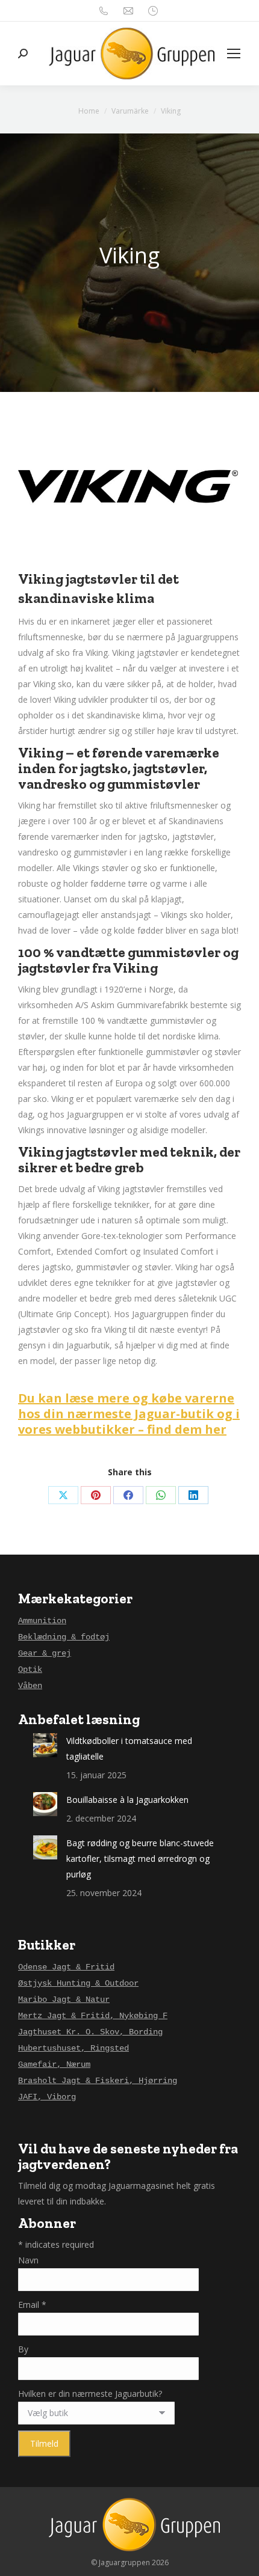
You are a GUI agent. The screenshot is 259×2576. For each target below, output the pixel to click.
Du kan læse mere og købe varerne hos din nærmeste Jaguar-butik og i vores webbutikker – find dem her (129, 1414)
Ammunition (42, 1621)
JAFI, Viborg (47, 2097)
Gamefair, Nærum (54, 2064)
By (23, 2349)
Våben (30, 1686)
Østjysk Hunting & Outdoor (78, 1983)
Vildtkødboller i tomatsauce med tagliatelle (129, 1748)
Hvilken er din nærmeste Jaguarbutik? (90, 2394)
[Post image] (45, 1745)
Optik (30, 1669)
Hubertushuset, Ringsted (73, 2048)
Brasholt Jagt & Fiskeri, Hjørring (98, 2081)
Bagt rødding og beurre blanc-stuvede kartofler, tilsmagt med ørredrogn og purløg (140, 1859)
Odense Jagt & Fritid (66, 1967)
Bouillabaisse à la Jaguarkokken (127, 1800)
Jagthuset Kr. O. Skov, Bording (90, 2032)
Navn (28, 2260)
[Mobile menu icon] (234, 54)
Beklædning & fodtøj (64, 1637)
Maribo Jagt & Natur (64, 1999)
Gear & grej (45, 1653)
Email (32, 2305)
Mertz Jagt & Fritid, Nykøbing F (93, 2016)
